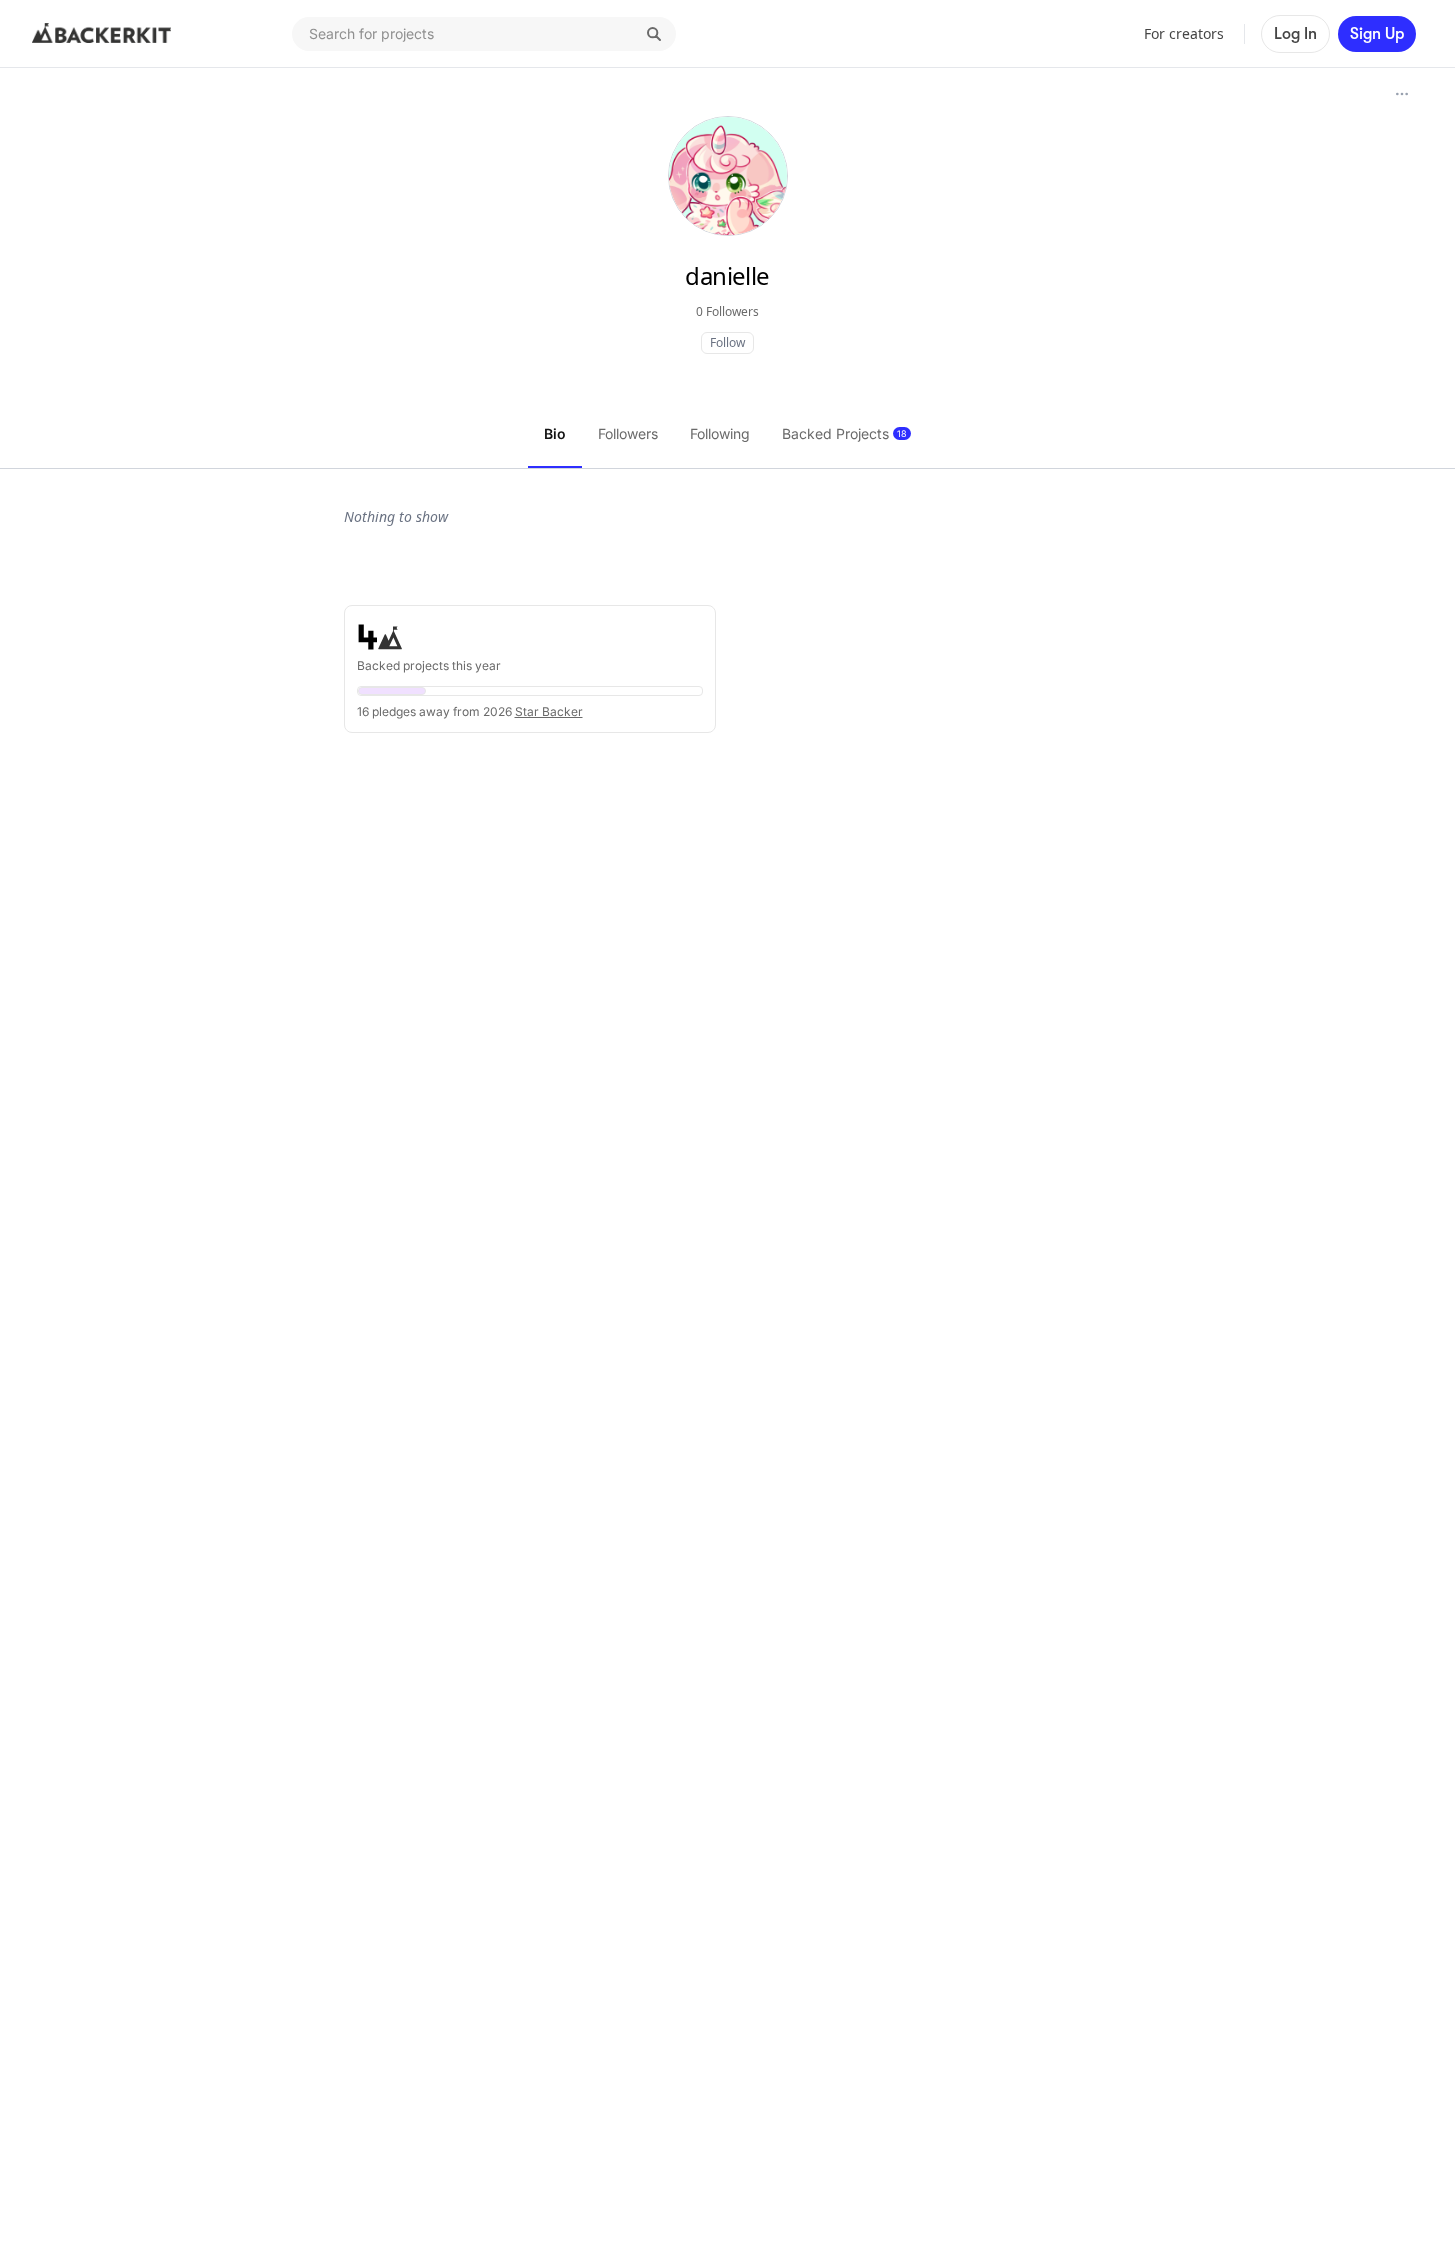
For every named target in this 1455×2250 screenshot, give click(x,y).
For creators (1184, 33)
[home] (102, 34)
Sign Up (1377, 34)
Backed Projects (844, 433)
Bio (555, 433)
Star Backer (549, 711)
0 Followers (727, 311)
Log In (1295, 34)
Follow (727, 342)
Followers (628, 433)
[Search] (654, 34)
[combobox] (484, 34)
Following (720, 433)
